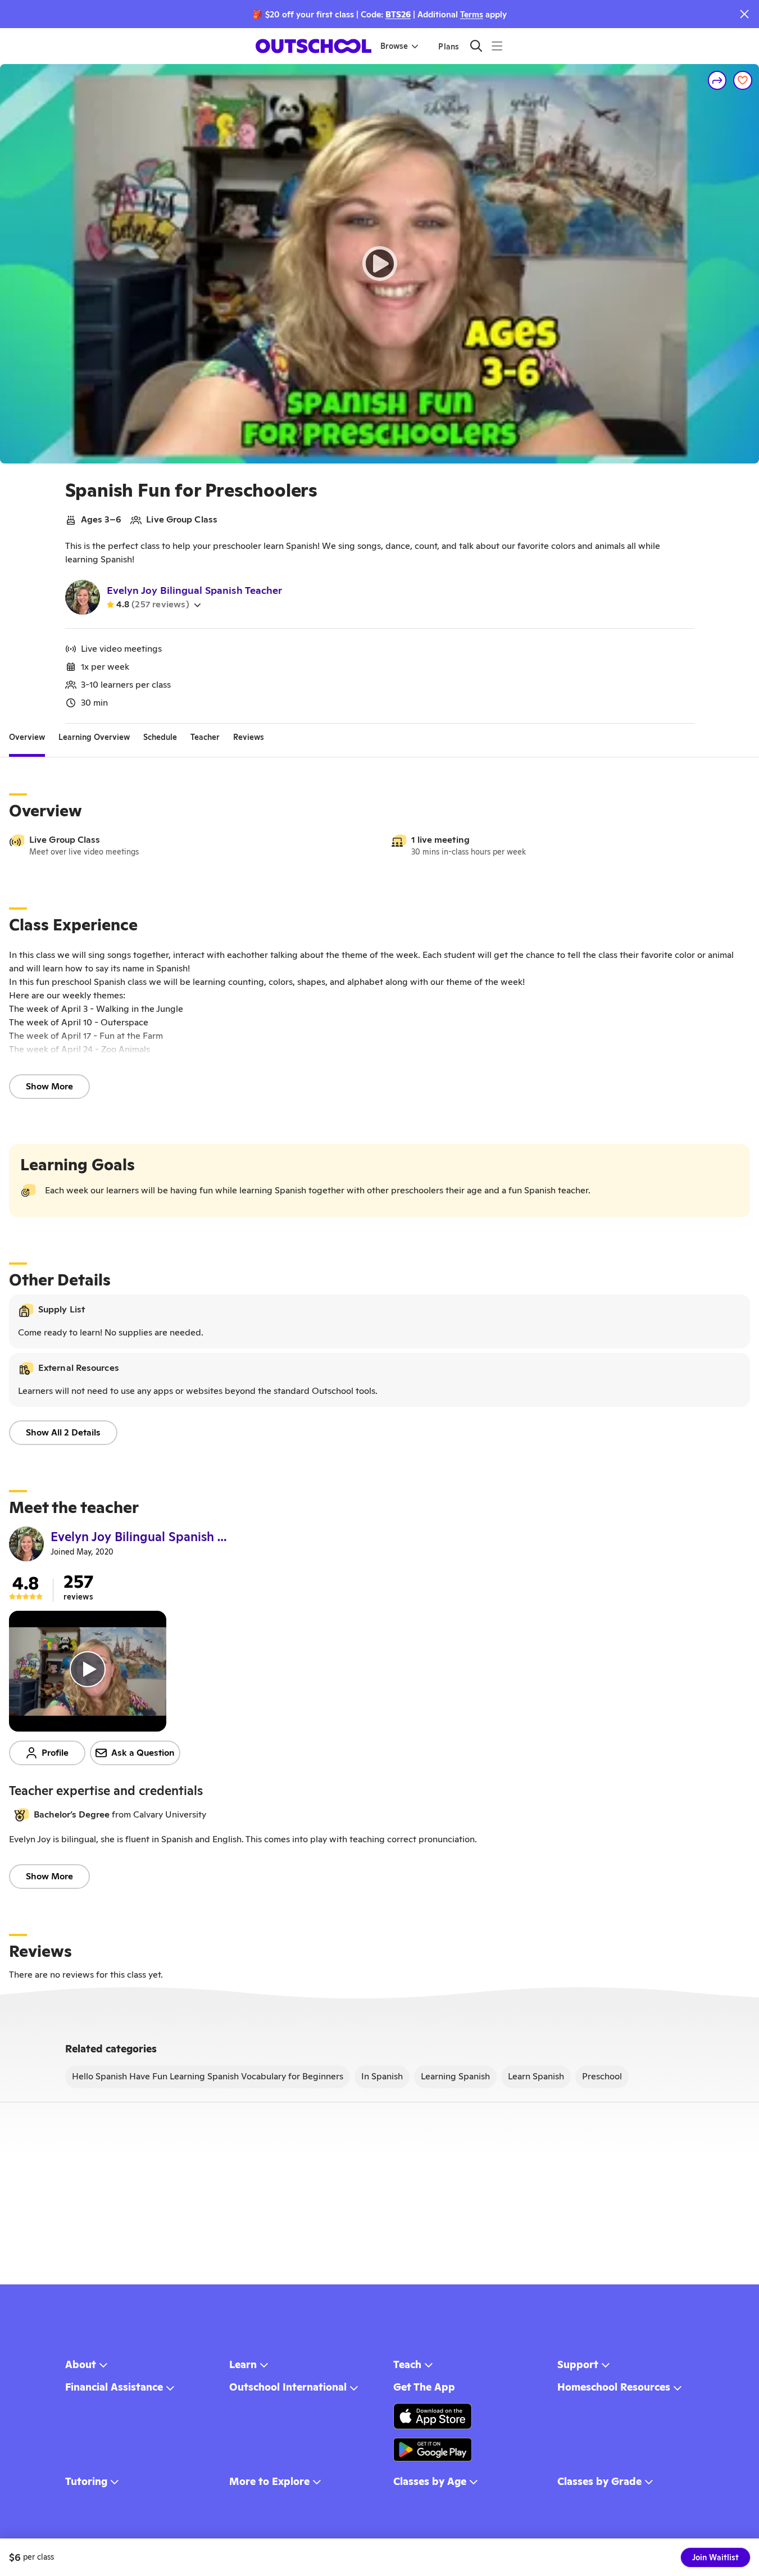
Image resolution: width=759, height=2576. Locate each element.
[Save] (743, 80)
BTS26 (398, 14)
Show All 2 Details (63, 1432)
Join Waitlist (715, 2557)
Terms (472, 14)
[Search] (476, 46)
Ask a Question (143, 1753)
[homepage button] (313, 46)
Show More (49, 1086)
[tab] (27, 737)
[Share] (717, 80)
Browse (394, 46)
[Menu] (497, 46)
